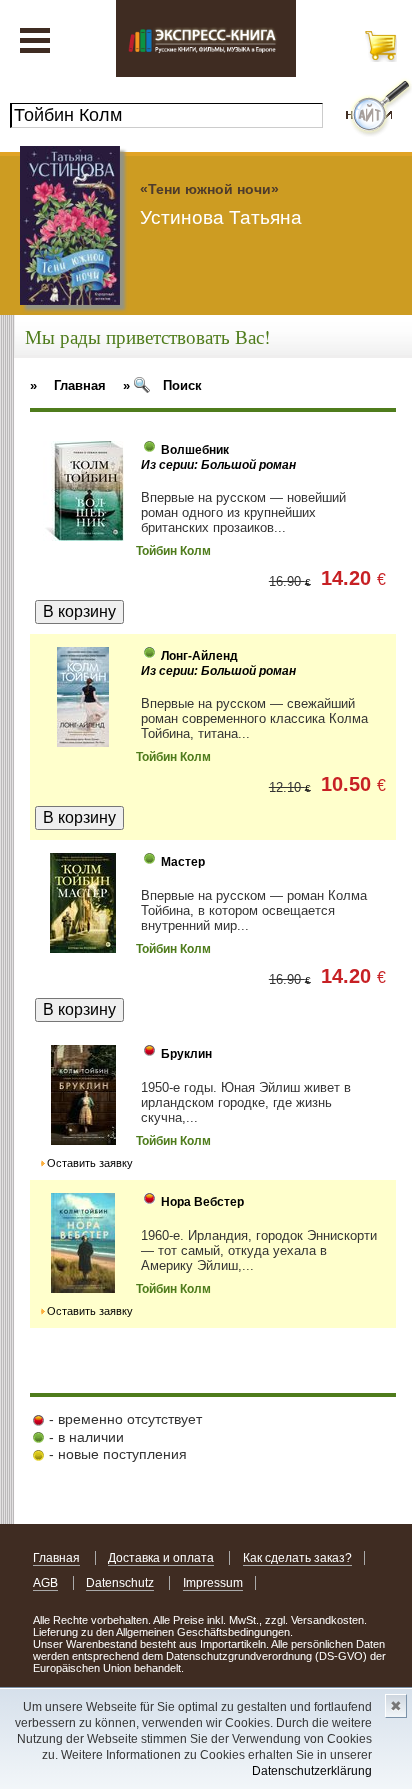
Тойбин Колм (173, 551)
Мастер (183, 862)
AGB (45, 1583)
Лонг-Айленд (199, 656)
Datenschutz (120, 1583)
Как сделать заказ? (297, 1558)
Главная (56, 1558)
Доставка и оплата (161, 1558)
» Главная (68, 385)
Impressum (213, 1583)
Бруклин (186, 1054)
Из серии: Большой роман (218, 465)
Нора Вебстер (202, 1202)
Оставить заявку (90, 1163)
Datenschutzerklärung (312, 1771)
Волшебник (195, 450)
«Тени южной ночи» (209, 189)
